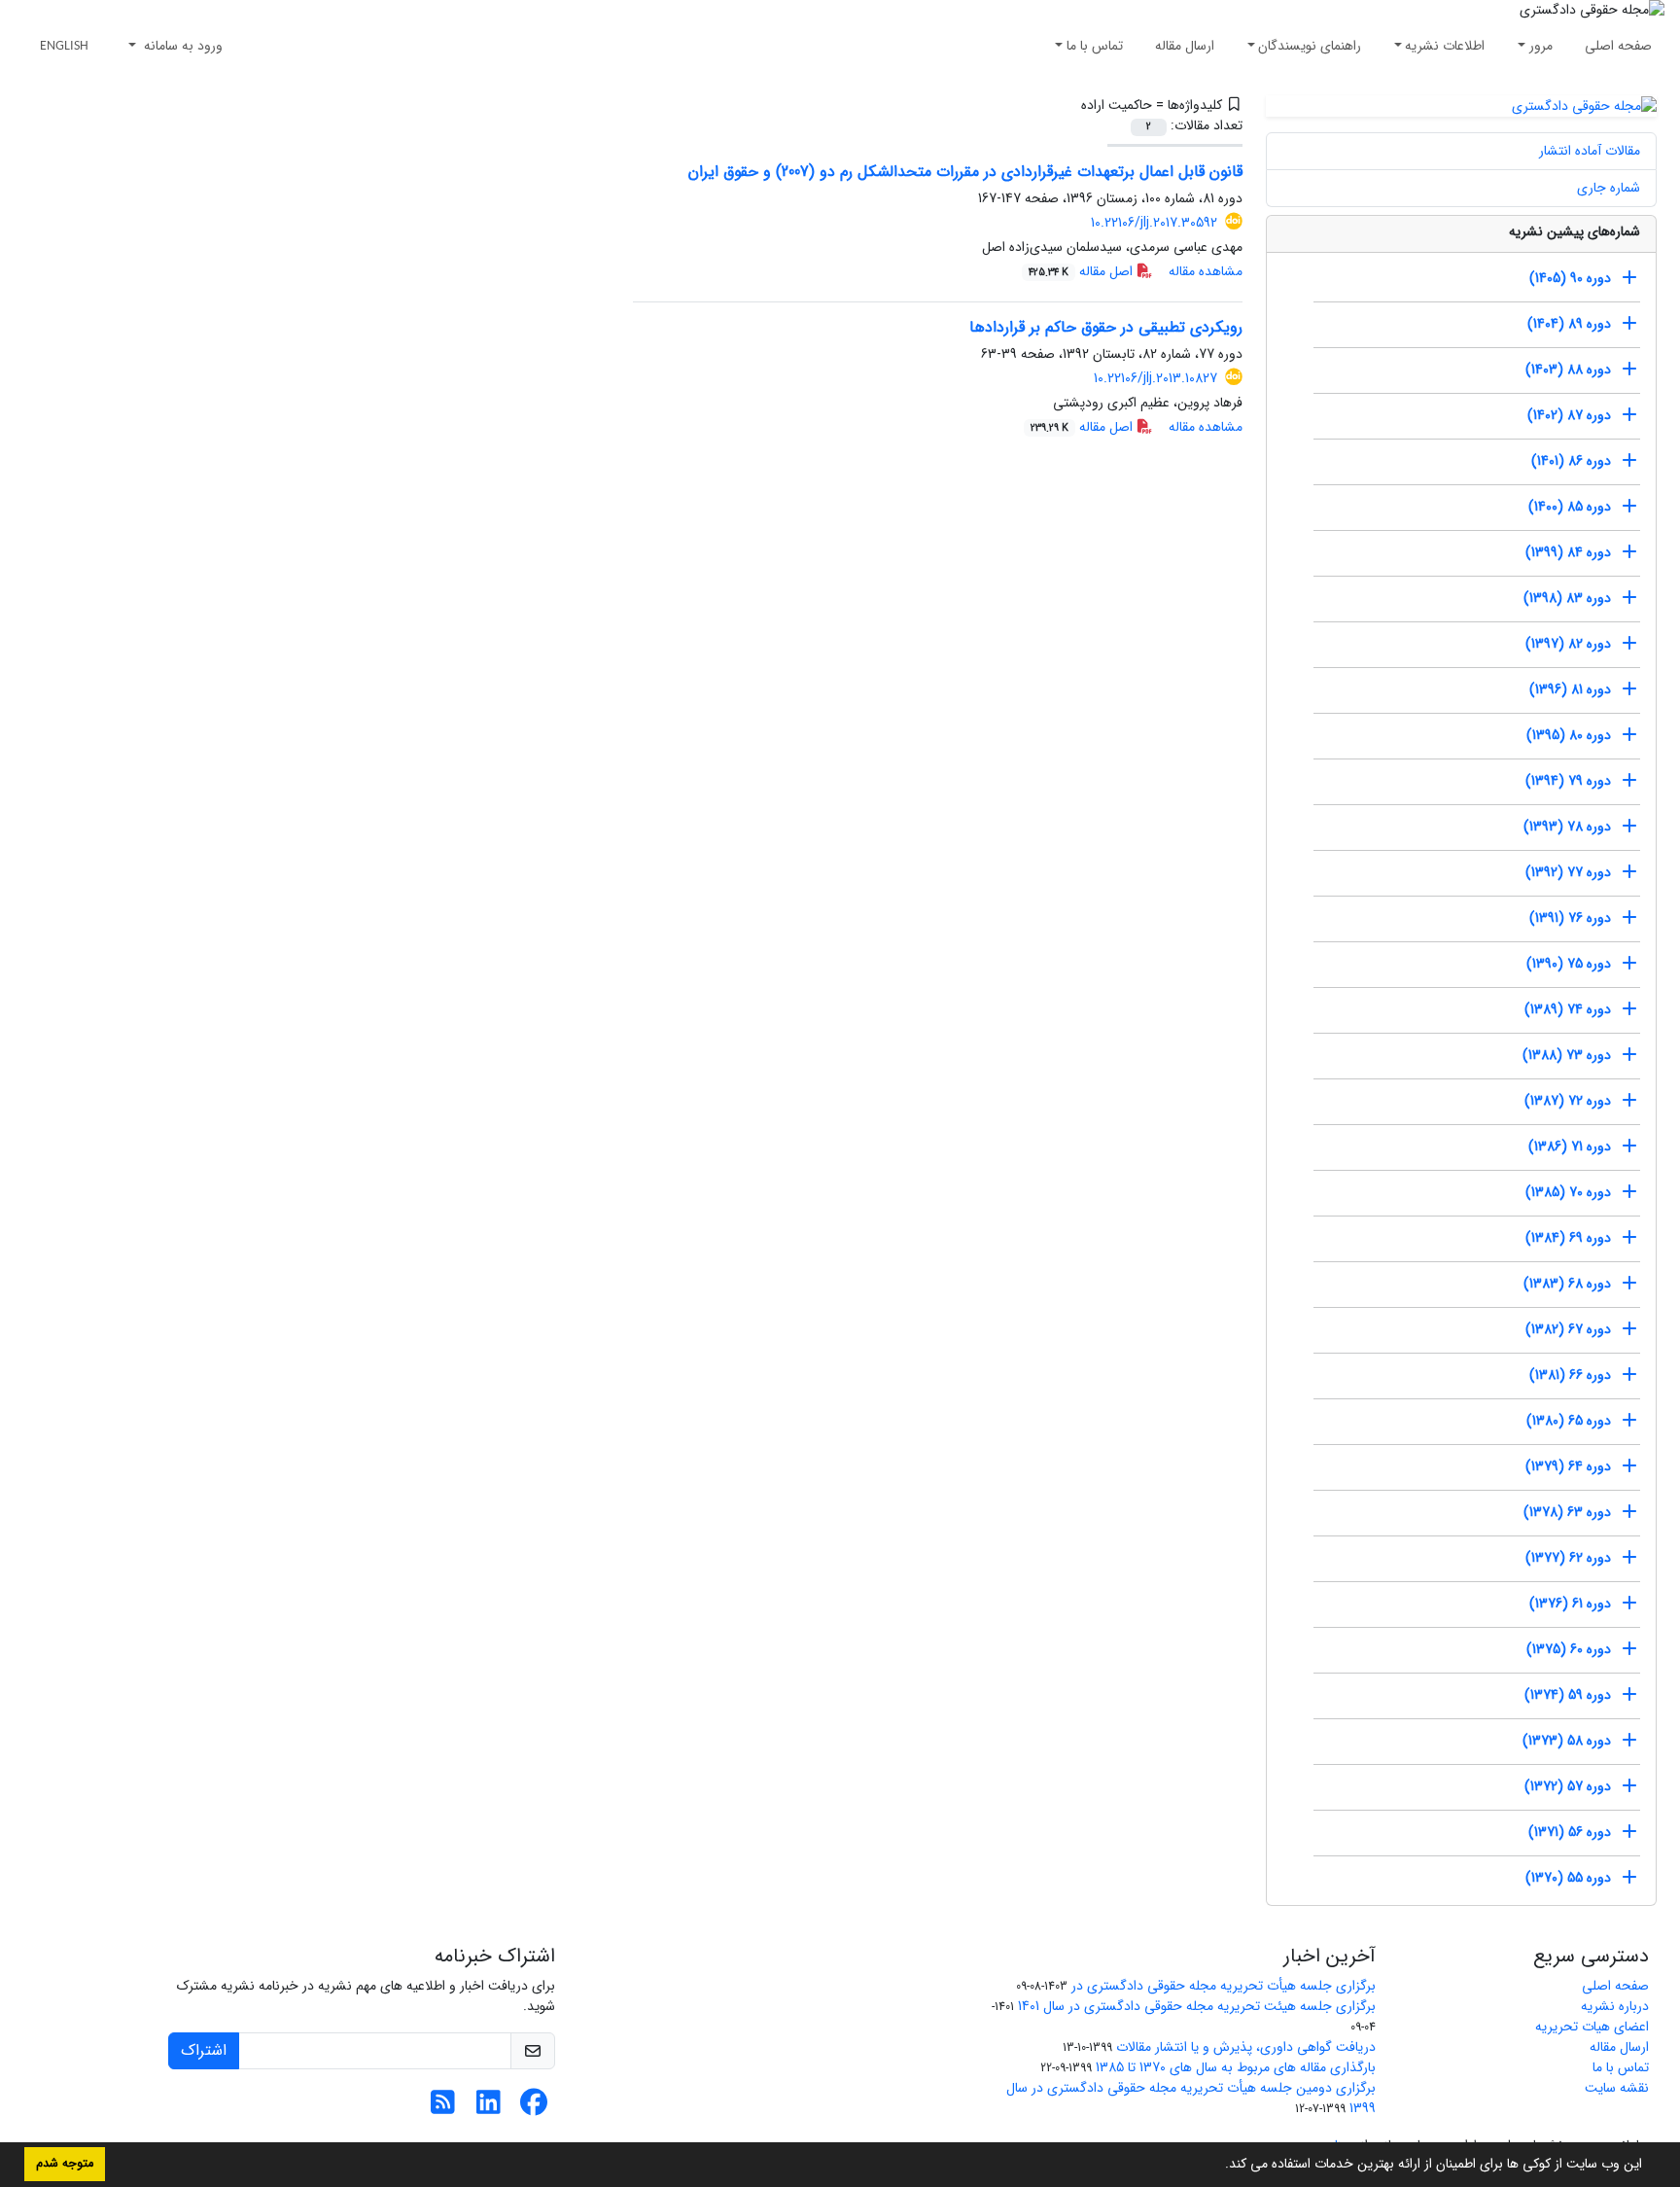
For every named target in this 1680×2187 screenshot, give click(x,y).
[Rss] (443, 2108)
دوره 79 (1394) (1568, 781)
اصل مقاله (1083, 271)
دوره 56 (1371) (1570, 1832)
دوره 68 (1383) (1567, 1284)
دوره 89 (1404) (1569, 324)
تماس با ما (1095, 46)
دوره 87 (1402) (1569, 415)
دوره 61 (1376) (1570, 1604)
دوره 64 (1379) (1568, 1466)
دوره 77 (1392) (1568, 872)
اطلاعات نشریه (1445, 46)
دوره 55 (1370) (1568, 1878)
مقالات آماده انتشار (1590, 151)
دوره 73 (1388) (1567, 1055)
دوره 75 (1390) (1569, 964)
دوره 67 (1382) (1568, 1329)
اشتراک (204, 2050)
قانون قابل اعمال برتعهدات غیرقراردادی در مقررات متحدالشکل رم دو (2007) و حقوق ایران (965, 172)
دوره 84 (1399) (1568, 552)
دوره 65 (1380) (1569, 1421)
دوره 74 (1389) (1568, 1009)
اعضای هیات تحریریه (1592, 2027)
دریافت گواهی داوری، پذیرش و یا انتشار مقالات (1246, 2047)
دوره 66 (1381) (1570, 1375)
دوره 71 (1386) (1570, 1146)
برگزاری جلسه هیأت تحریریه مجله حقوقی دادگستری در (1224, 1986)
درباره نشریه (1615, 2006)
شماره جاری (1609, 188)
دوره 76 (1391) (1570, 918)
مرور (1541, 46)
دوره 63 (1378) (1567, 1512)
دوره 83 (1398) (1567, 598)
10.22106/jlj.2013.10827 (1155, 378)
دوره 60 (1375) (1569, 1649)
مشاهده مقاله (1206, 271)
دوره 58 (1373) (1567, 1741)
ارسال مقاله (1185, 46)
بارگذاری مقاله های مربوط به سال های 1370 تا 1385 (1236, 2067)
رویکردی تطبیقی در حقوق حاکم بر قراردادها (1106, 327)
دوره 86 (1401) (1571, 461)
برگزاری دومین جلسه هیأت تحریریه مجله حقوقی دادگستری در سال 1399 (1191, 2098)
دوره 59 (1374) (1568, 1695)
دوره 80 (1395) (1569, 735)
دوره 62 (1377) (1568, 1558)
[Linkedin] (489, 2108)
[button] (1218, 2166)
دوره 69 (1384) (1568, 1238)
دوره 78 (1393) (1567, 827)
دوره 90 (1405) (1570, 278)
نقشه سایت (1617, 2088)
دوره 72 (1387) (1568, 1101)
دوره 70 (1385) (1568, 1192)
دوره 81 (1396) (1570, 689)
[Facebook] (534, 2108)
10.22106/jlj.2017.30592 (1154, 223)
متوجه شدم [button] (65, 2164)
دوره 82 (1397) (1568, 644)
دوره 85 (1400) (1570, 507)
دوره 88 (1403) (1568, 370)
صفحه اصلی (1618, 46)
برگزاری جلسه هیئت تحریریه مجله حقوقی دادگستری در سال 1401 (1197, 2006)
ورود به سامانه (181, 46)
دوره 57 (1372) (1568, 1786)
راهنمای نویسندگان (1310, 46)
